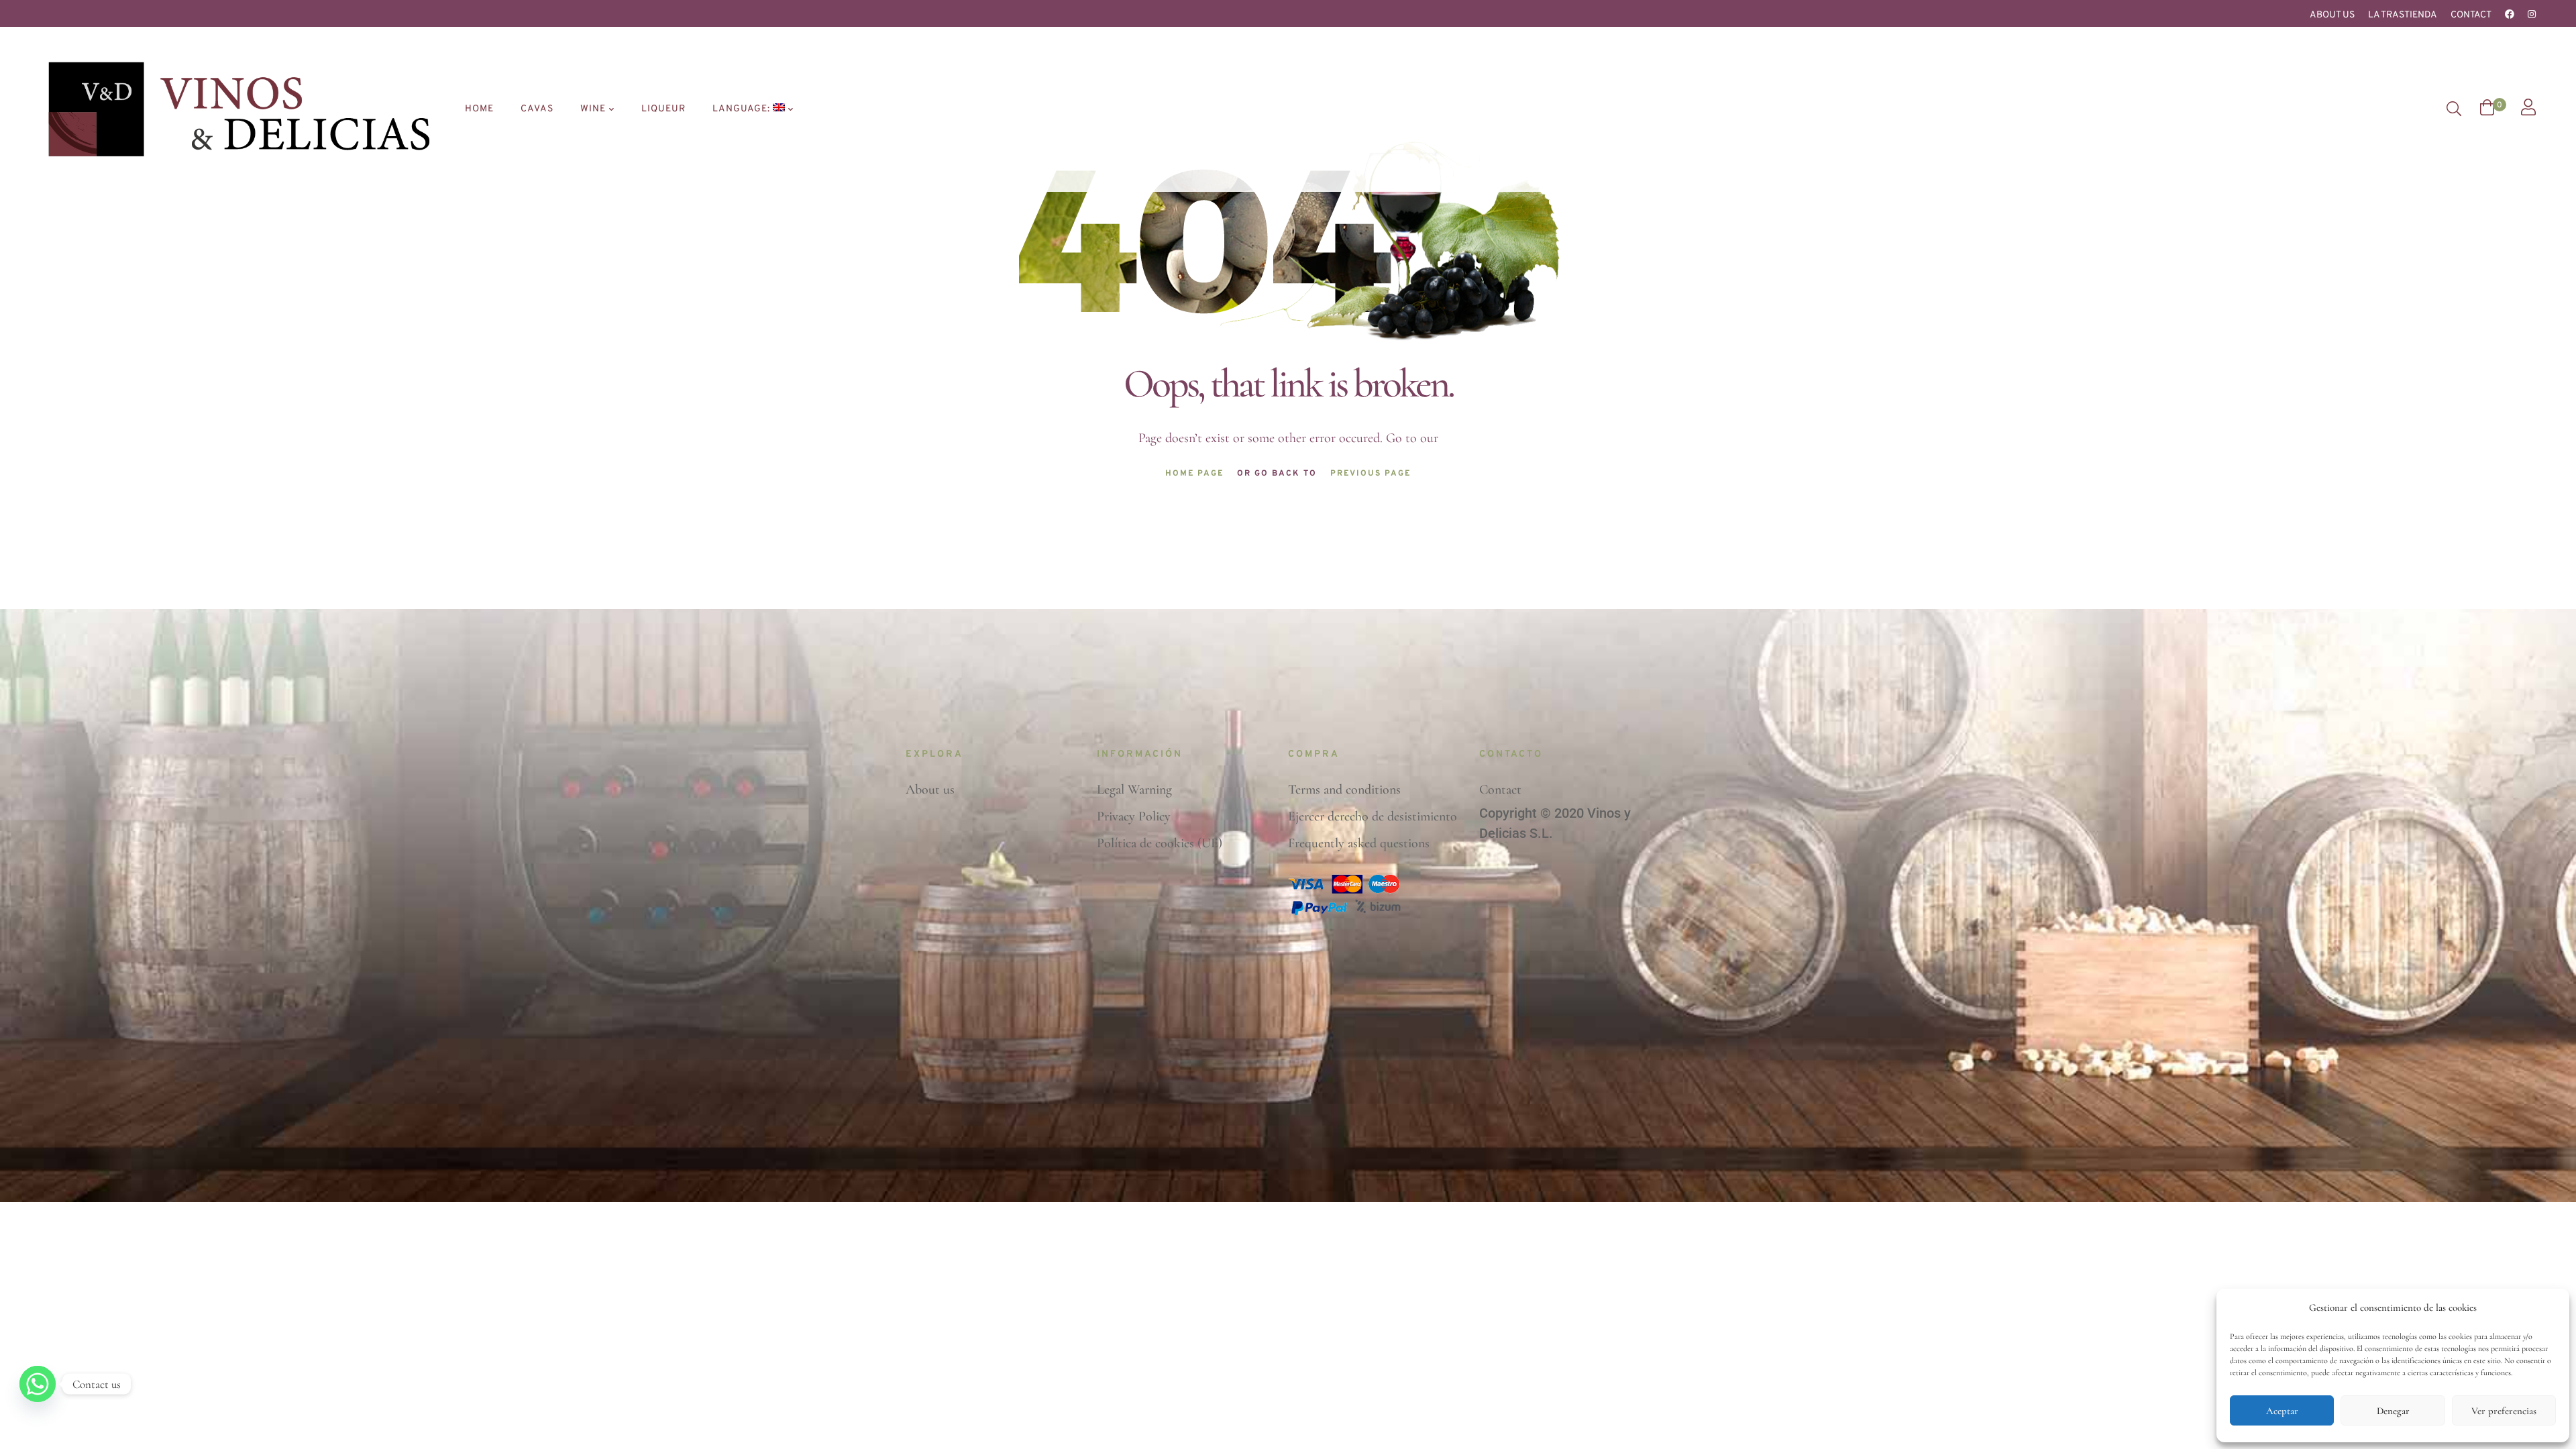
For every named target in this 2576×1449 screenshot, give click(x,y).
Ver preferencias (2504, 1411)
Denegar (2393, 1411)
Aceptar (2282, 1411)
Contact (2471, 15)
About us (2332, 15)
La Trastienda (2403, 15)
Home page (1194, 474)
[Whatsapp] (38, 1384)
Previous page (1371, 474)
